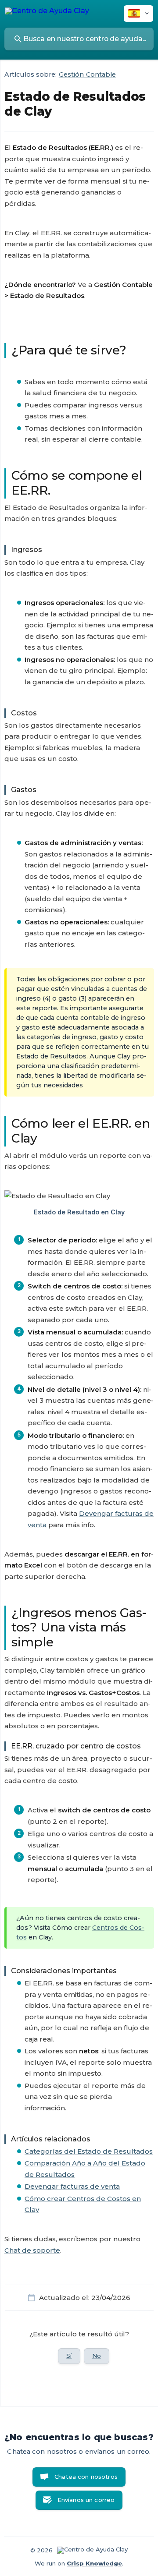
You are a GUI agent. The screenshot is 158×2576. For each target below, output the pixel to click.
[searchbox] (79, 39)
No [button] (97, 2356)
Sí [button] (69, 2356)
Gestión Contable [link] (88, 74)
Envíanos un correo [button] (86, 2500)
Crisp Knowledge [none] (94, 2563)
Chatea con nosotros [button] (86, 2477)
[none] (47, 12)
